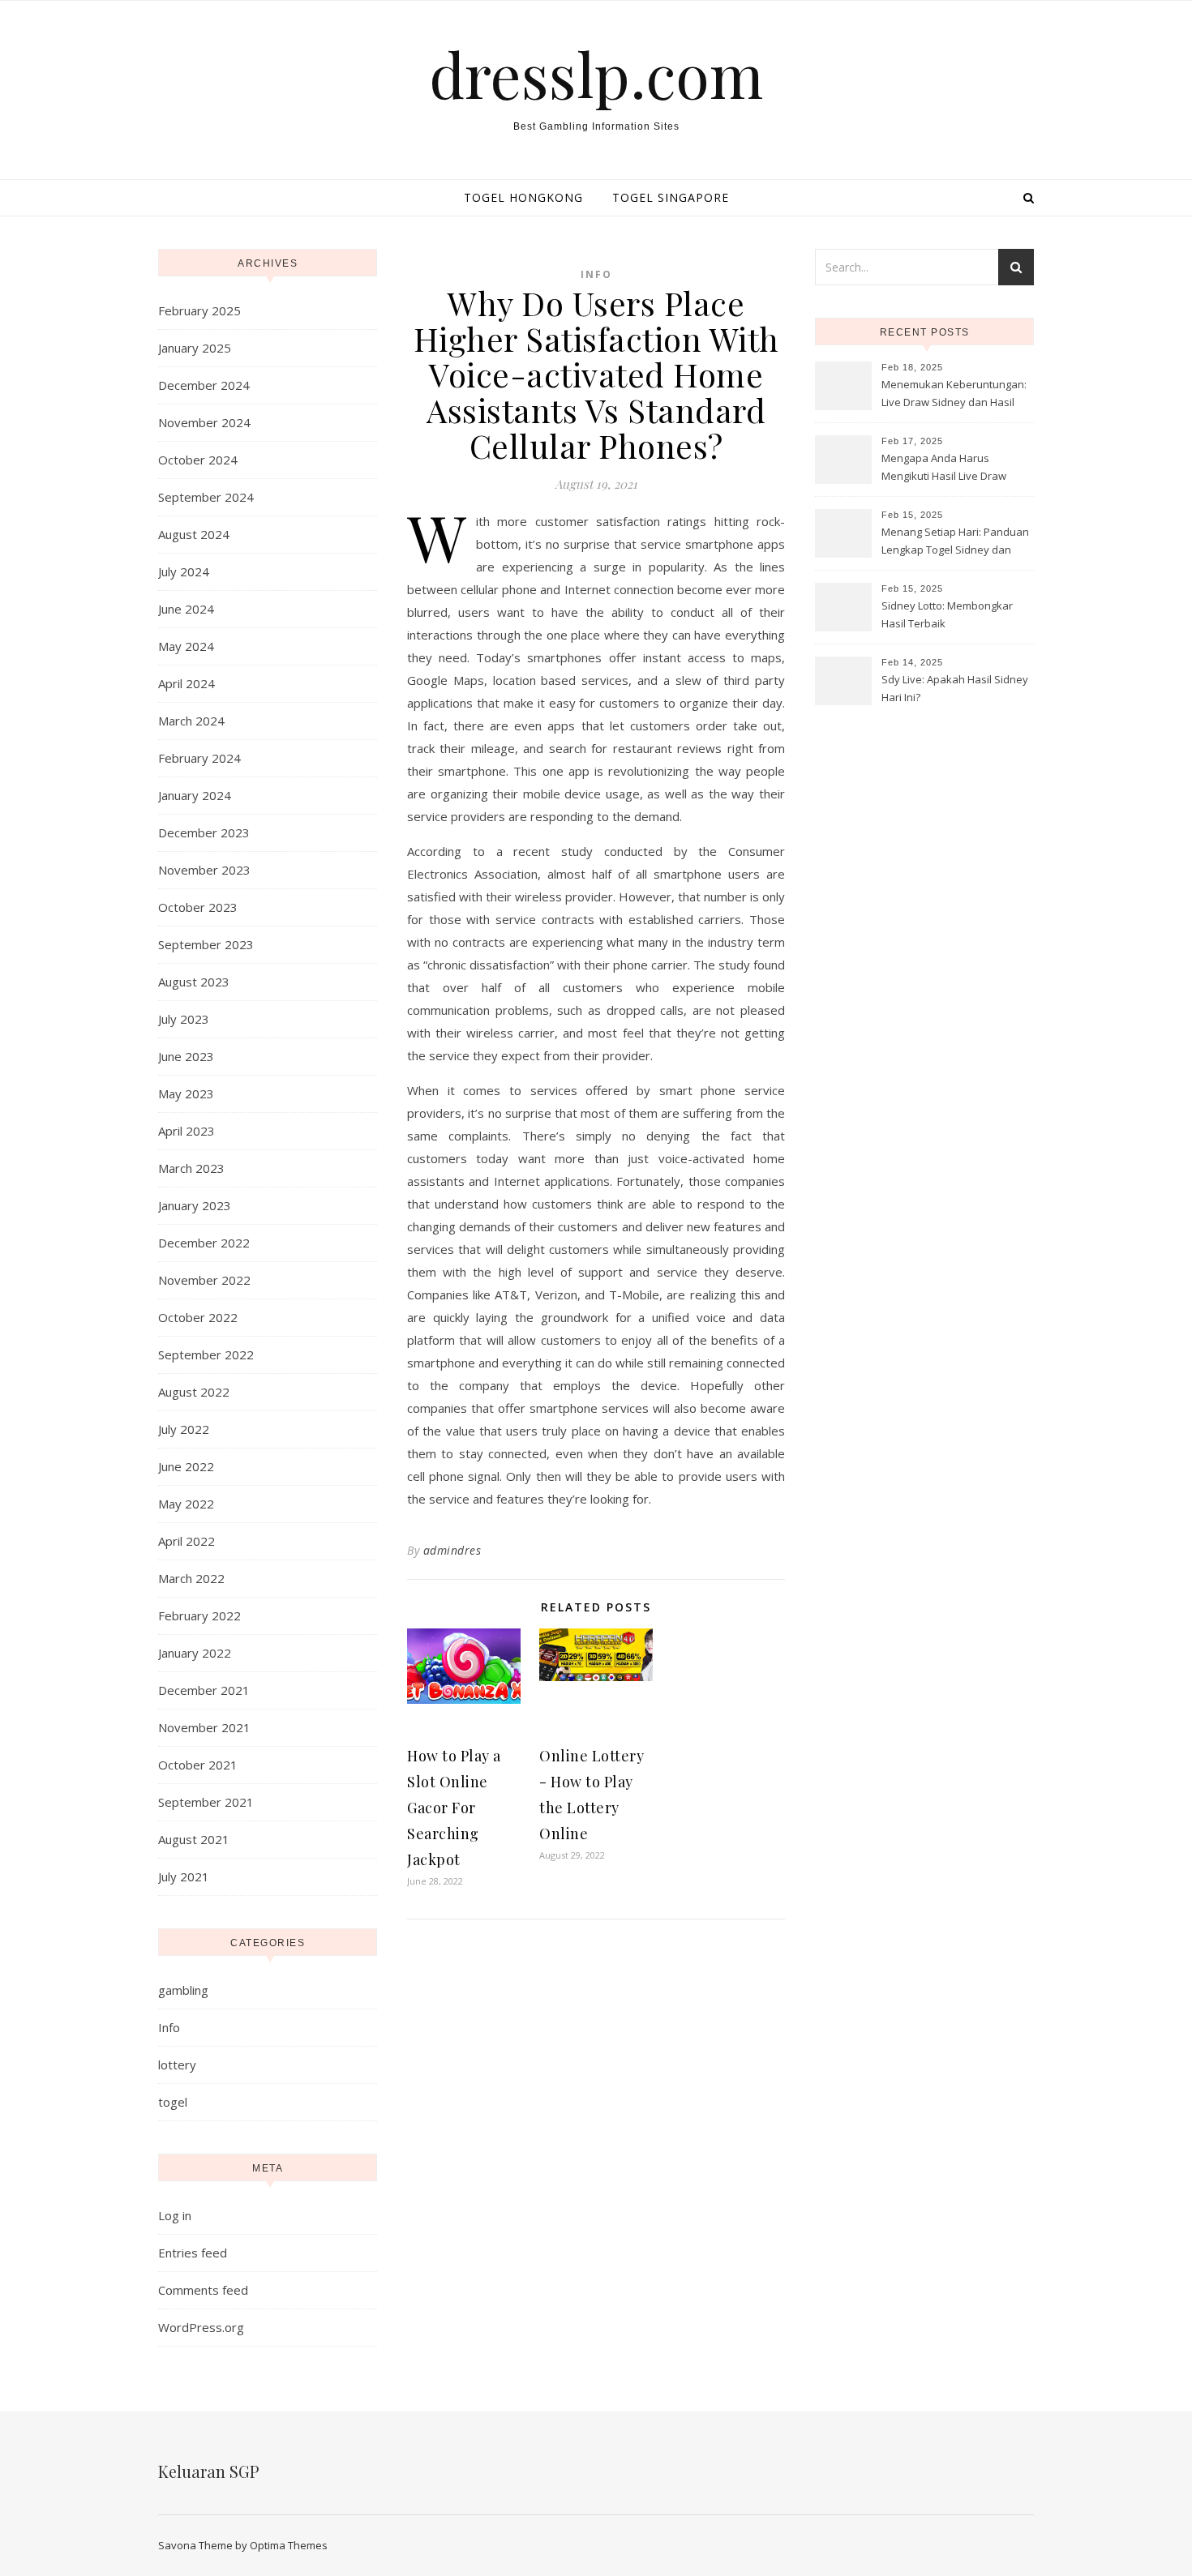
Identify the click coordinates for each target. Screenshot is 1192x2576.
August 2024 (194, 534)
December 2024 (204, 385)
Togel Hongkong (523, 197)
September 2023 (206, 944)
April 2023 (187, 1131)
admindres (452, 1550)
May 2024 (186, 646)
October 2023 (198, 907)
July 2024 (184, 571)
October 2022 (198, 1317)
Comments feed (203, 2290)
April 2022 (187, 1541)
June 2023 (186, 1056)
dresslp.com (596, 74)
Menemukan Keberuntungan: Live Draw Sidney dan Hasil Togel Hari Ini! (954, 395)
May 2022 (186, 1504)
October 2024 (198, 460)
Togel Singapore (671, 197)
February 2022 (199, 1615)
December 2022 (204, 1243)
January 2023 (195, 1205)
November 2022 (204, 1280)
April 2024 (187, 683)
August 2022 (194, 1392)
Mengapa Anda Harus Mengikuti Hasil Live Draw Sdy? (944, 469)
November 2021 (204, 1727)
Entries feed (193, 2253)
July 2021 (184, 1876)
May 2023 (186, 1093)
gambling (183, 1990)
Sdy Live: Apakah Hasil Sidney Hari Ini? (955, 688)
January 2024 (195, 795)
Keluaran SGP (209, 2471)
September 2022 (206, 1354)
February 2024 (199, 758)
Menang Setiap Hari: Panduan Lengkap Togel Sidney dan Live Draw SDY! (955, 542)
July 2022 (184, 1429)
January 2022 (195, 1653)
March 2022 (191, 1578)
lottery (177, 2065)
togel (173, 2102)
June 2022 (186, 1466)
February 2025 (199, 310)
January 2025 (195, 348)
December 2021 (204, 1690)
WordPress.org (201, 2327)
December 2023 (204, 832)
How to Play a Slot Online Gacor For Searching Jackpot (454, 1808)
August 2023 (194, 982)
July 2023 (184, 1019)
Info (169, 2027)
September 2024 (206, 497)
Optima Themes (289, 2545)
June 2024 (186, 609)
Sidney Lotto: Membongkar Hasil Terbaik (947, 614)
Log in (175, 2215)
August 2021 (194, 1839)
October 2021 (198, 1765)
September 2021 (206, 1802)
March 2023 (191, 1168)
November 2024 (204, 422)
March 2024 (191, 721)
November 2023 (204, 870)
